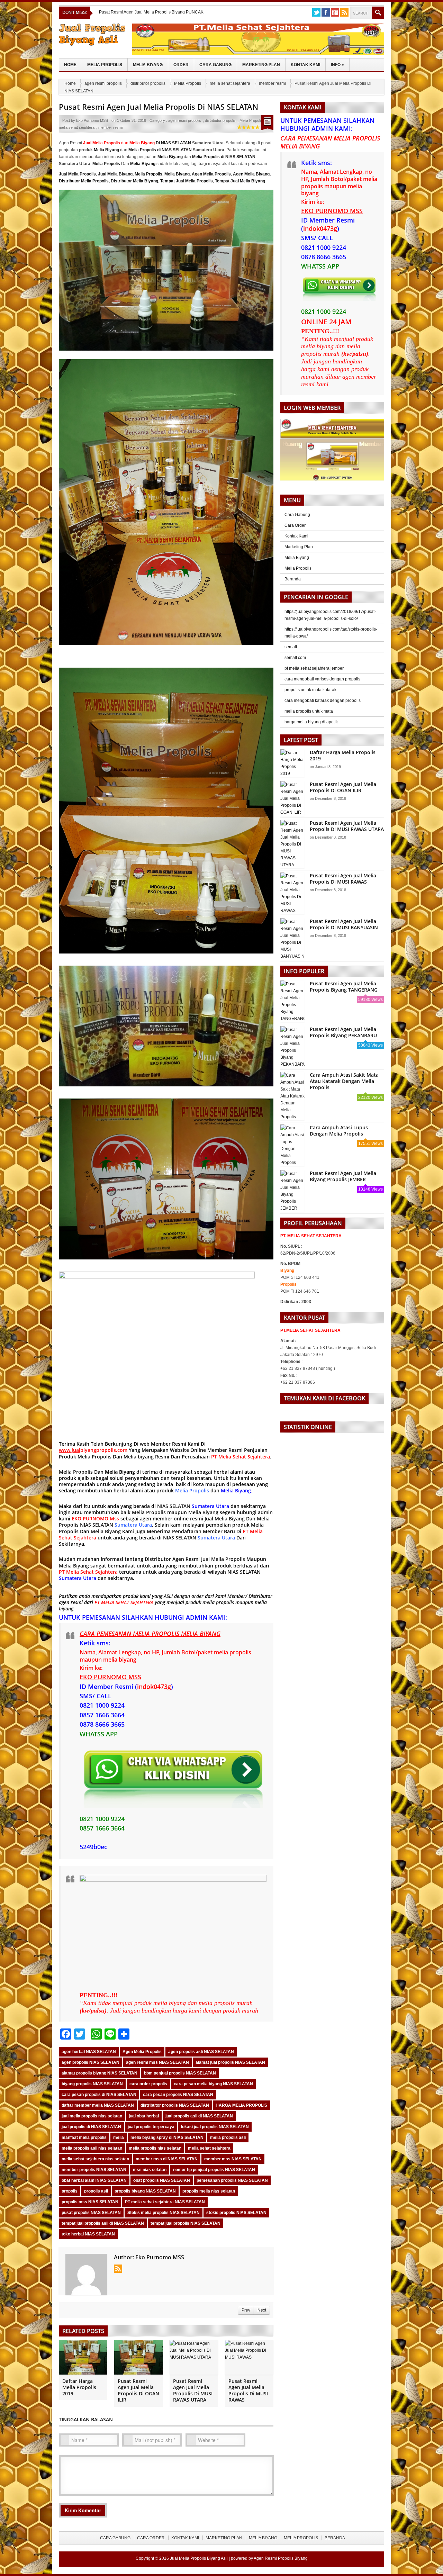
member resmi (272, 83)
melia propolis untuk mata (309, 711)
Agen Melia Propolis (211, 174)
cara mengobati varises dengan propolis (322, 679)
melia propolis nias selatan (155, 2148)
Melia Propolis (105, 65)
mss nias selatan (150, 2170)
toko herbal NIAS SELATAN (88, 2234)
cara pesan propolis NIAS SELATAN (178, 2095)
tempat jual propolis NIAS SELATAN (186, 2223)
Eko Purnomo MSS (92, 120)
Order (181, 65)
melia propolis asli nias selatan (92, 2148)
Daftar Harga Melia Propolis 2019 (79, 2387)
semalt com (295, 658)
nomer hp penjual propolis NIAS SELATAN (214, 2170)
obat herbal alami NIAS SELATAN (94, 2180)
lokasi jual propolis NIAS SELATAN (215, 2127)
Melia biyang (139, 1457)
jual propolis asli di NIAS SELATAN (199, 2116)
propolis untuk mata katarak (310, 690)
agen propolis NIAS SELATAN (91, 2062)
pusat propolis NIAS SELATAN (91, 2213)
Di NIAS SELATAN (160, 143)
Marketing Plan (261, 65)
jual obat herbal (144, 2116)
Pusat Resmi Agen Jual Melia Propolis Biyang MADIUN (151, 12)
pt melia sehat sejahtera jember (314, 668)
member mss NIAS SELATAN (233, 2159)
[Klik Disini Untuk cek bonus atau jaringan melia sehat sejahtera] (336, 452)
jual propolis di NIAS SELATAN (91, 2127)
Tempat (168, 181)
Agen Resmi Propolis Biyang (281, 2558)
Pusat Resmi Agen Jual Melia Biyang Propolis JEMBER (343, 1176)
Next (262, 2310)
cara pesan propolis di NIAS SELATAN (99, 2095)
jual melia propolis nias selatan (92, 2116)
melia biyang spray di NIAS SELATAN (167, 2137)
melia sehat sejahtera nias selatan (95, 2159)
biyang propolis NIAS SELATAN (92, 2084)
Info (337, 65)
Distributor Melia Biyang (134, 181)
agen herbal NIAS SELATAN (89, 2052)
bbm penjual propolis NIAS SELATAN (180, 2073)
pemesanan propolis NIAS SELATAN (232, 2180)
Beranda (293, 579)
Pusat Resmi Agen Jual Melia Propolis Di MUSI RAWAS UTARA (193, 2390)
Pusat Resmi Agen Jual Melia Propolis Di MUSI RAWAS (248, 2390)
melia (119, 2137)
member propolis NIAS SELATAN (94, 2170)
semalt (291, 647)
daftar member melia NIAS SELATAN (98, 2105)
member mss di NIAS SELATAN (167, 2159)
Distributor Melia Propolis (84, 181)
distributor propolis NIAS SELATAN (175, 2105)
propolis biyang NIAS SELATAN (145, 2191)
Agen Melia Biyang (251, 174)
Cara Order (295, 525)
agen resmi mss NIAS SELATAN (157, 2062)
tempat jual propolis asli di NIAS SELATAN (103, 2223)
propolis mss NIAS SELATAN (90, 2202)
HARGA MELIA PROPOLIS (241, 2105)
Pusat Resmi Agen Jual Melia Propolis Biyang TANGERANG (344, 987)
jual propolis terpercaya (151, 2127)
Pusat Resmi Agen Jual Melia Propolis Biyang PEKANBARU (343, 1032)
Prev (246, 2310)
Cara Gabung (215, 65)
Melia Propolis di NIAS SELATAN (160, 150)
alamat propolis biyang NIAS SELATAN (100, 2073)
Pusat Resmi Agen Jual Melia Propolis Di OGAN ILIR (138, 2390)
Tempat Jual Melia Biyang (240, 181)
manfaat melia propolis (84, 2137)
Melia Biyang (148, 65)
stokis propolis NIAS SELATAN (236, 2213)
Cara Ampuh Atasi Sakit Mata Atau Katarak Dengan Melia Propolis (344, 1081)
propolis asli (96, 2191)
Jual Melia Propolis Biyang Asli (199, 2558)
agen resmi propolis (103, 83)
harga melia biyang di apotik (311, 722)
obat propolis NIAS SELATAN (162, 2180)
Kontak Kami (305, 65)
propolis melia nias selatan (209, 2191)
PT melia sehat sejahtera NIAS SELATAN (165, 2202)
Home (70, 65)
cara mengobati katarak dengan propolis (323, 701)
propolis (70, 2191)
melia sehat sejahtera (230, 83)
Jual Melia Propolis (77, 174)
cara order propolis (148, 2084)
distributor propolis (148, 83)
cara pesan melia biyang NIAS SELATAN (213, 2084)
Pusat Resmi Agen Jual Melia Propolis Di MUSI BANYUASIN (344, 924)
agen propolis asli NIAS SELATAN (201, 2052)
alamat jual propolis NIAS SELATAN (230, 2062)
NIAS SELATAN (174, 1506)
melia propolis (218, 1602)
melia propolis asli (228, 2137)
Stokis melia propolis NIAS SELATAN (164, 2213)
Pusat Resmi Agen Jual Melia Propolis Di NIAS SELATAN (159, 107)
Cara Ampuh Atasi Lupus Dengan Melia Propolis (339, 1131)
